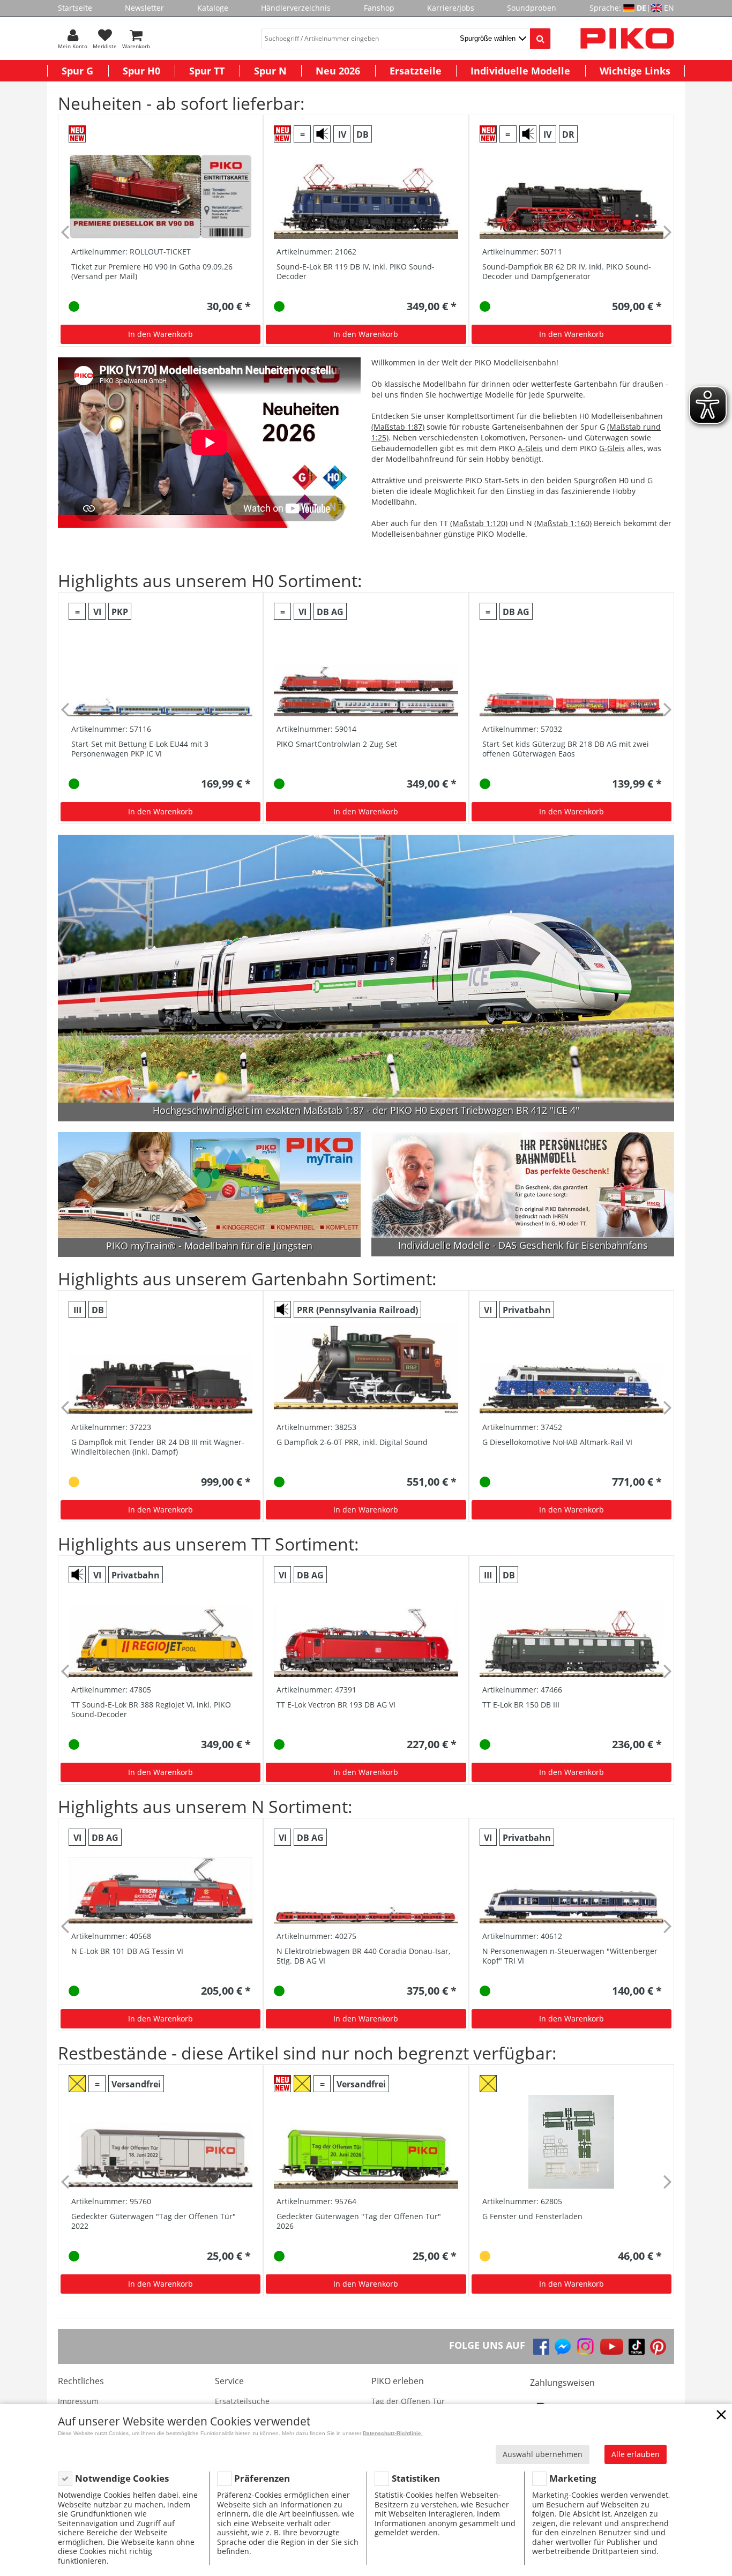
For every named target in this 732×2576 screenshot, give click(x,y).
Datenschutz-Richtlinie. (393, 2433)
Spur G (77, 71)
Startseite (75, 8)
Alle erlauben (636, 2454)
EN (669, 8)
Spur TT (207, 71)
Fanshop (379, 8)
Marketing (573, 2478)
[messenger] (563, 2347)
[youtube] (612, 2347)
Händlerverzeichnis (296, 8)
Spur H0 (141, 71)
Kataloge (213, 8)
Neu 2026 (338, 71)
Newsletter (144, 8)
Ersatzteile (416, 71)
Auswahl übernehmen (543, 2454)
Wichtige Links (635, 71)
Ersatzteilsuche (242, 2401)
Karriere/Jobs (451, 8)
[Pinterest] (658, 2347)
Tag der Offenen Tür (408, 2401)
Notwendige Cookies (122, 2478)
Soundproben (532, 8)
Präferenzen (262, 2478)
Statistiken (416, 2478)
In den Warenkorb (160, 334)
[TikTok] (637, 2347)
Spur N (270, 71)
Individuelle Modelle (520, 71)
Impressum (78, 2401)
